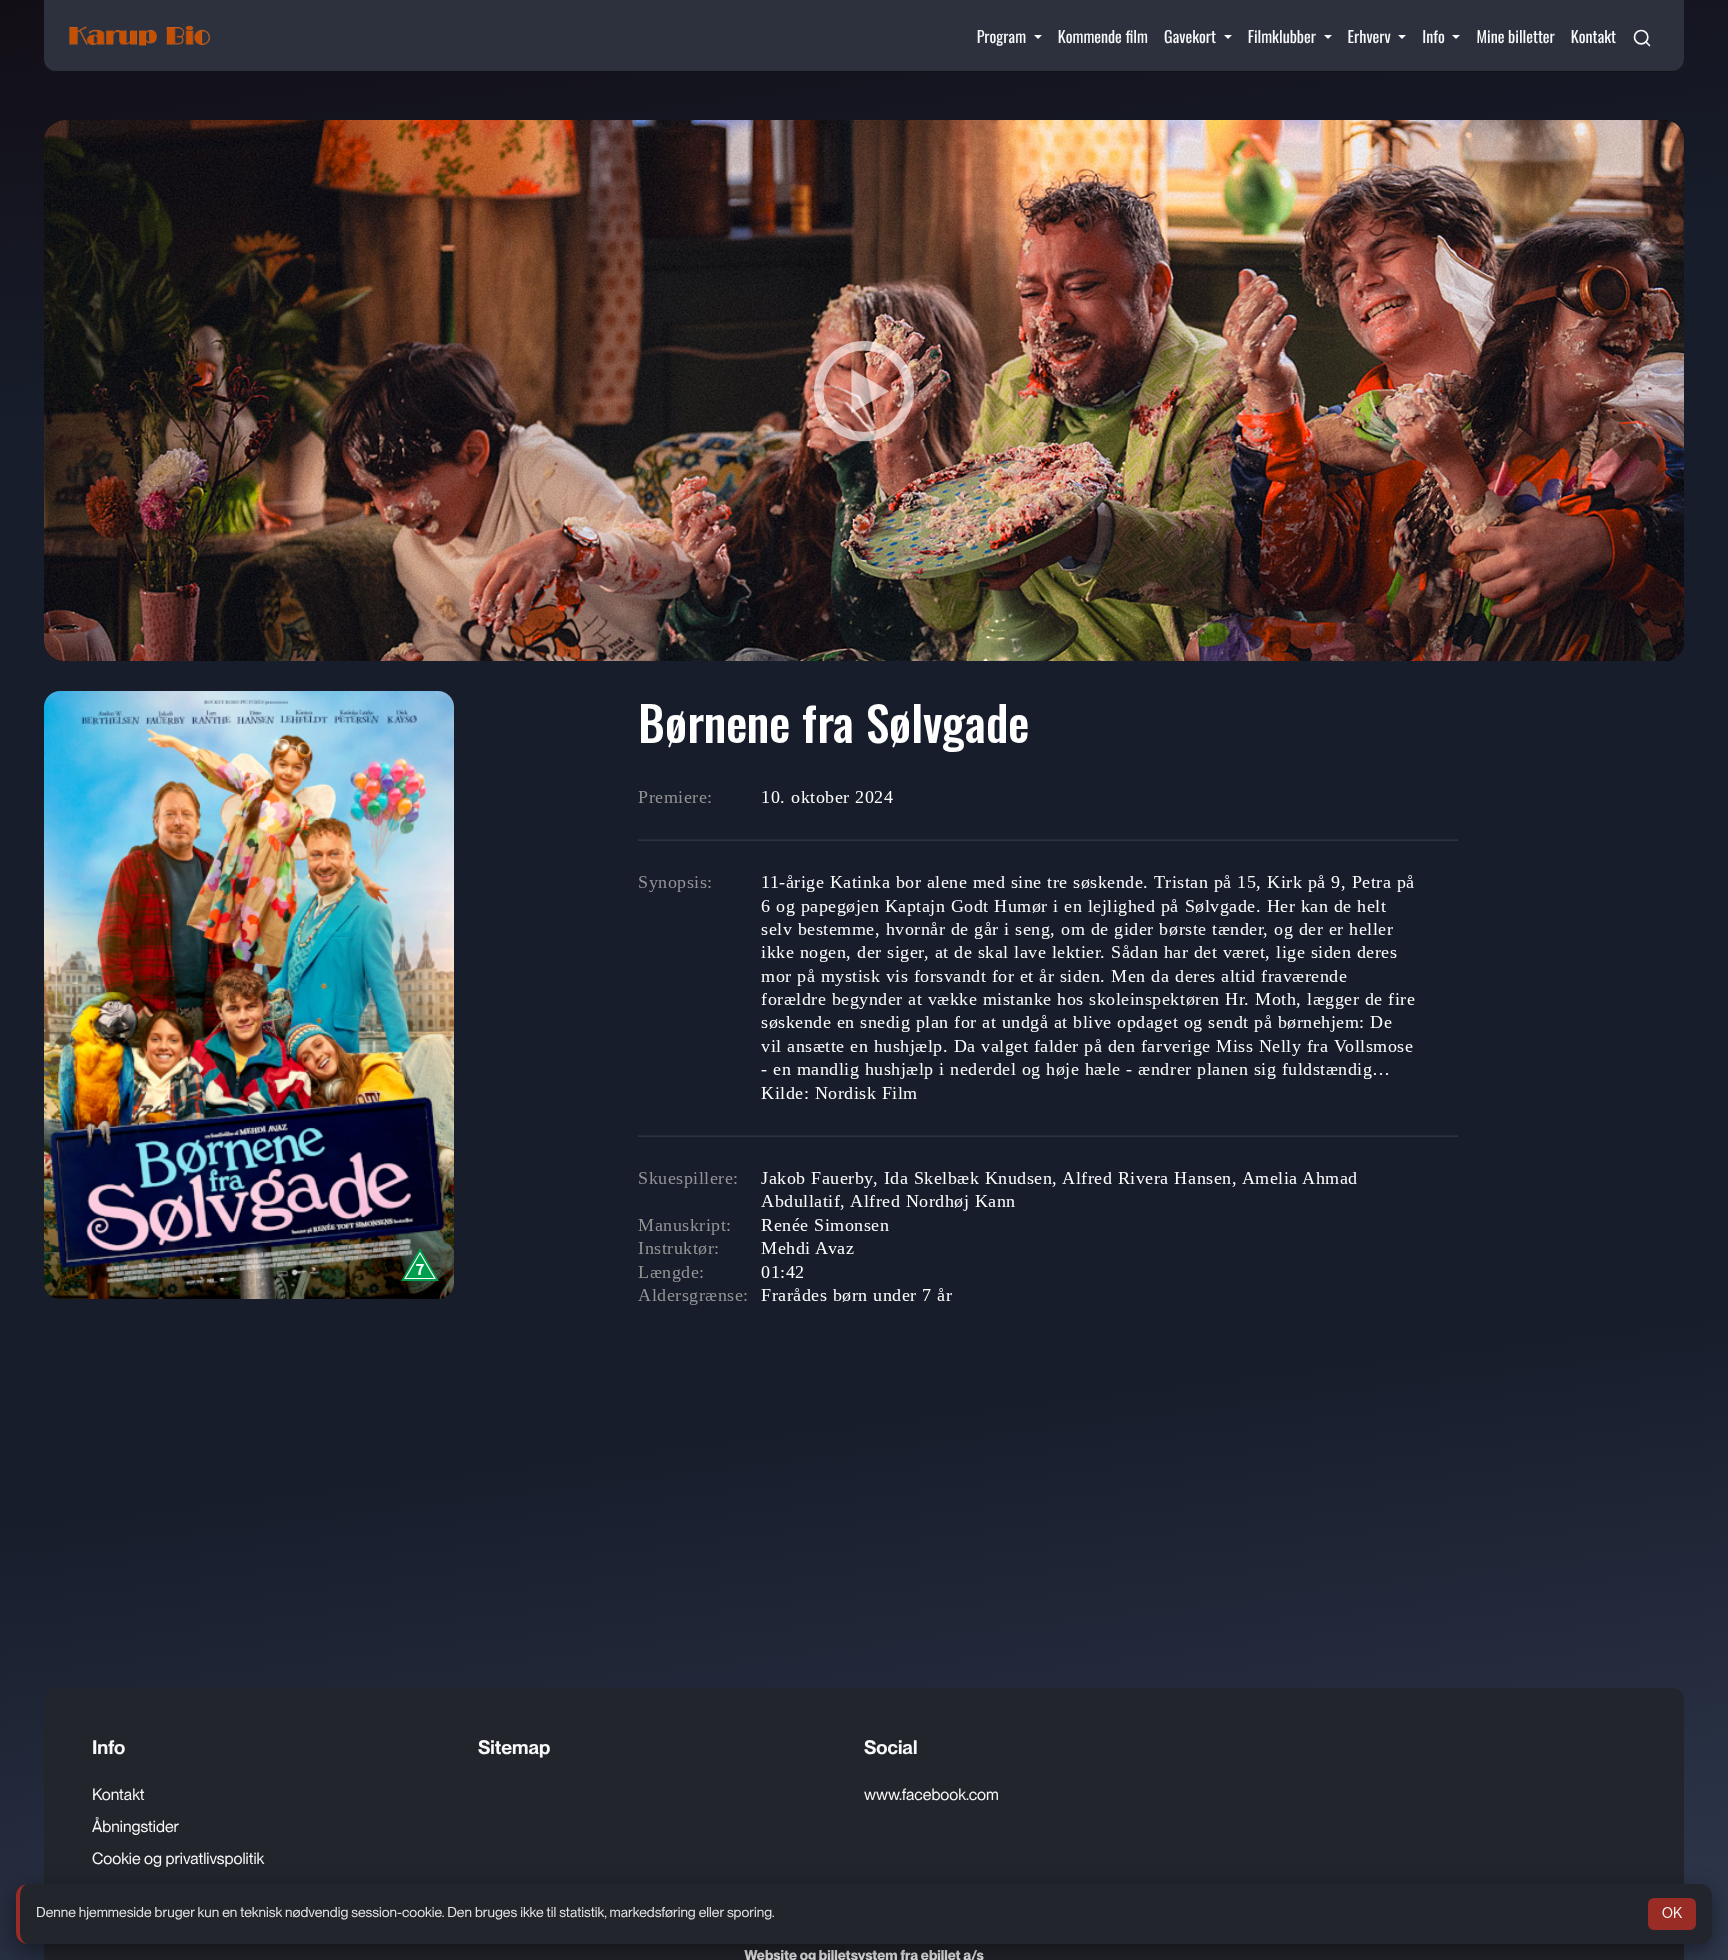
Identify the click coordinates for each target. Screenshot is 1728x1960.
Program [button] (1003, 36)
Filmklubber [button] (1284, 36)
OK (1672, 1913)
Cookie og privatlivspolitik (178, 1858)
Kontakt (1593, 36)
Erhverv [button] (1371, 36)
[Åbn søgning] (1642, 36)
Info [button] (1435, 36)
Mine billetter (1515, 36)
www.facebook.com (931, 1794)
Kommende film (1103, 36)
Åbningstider (135, 1826)
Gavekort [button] (1192, 36)
